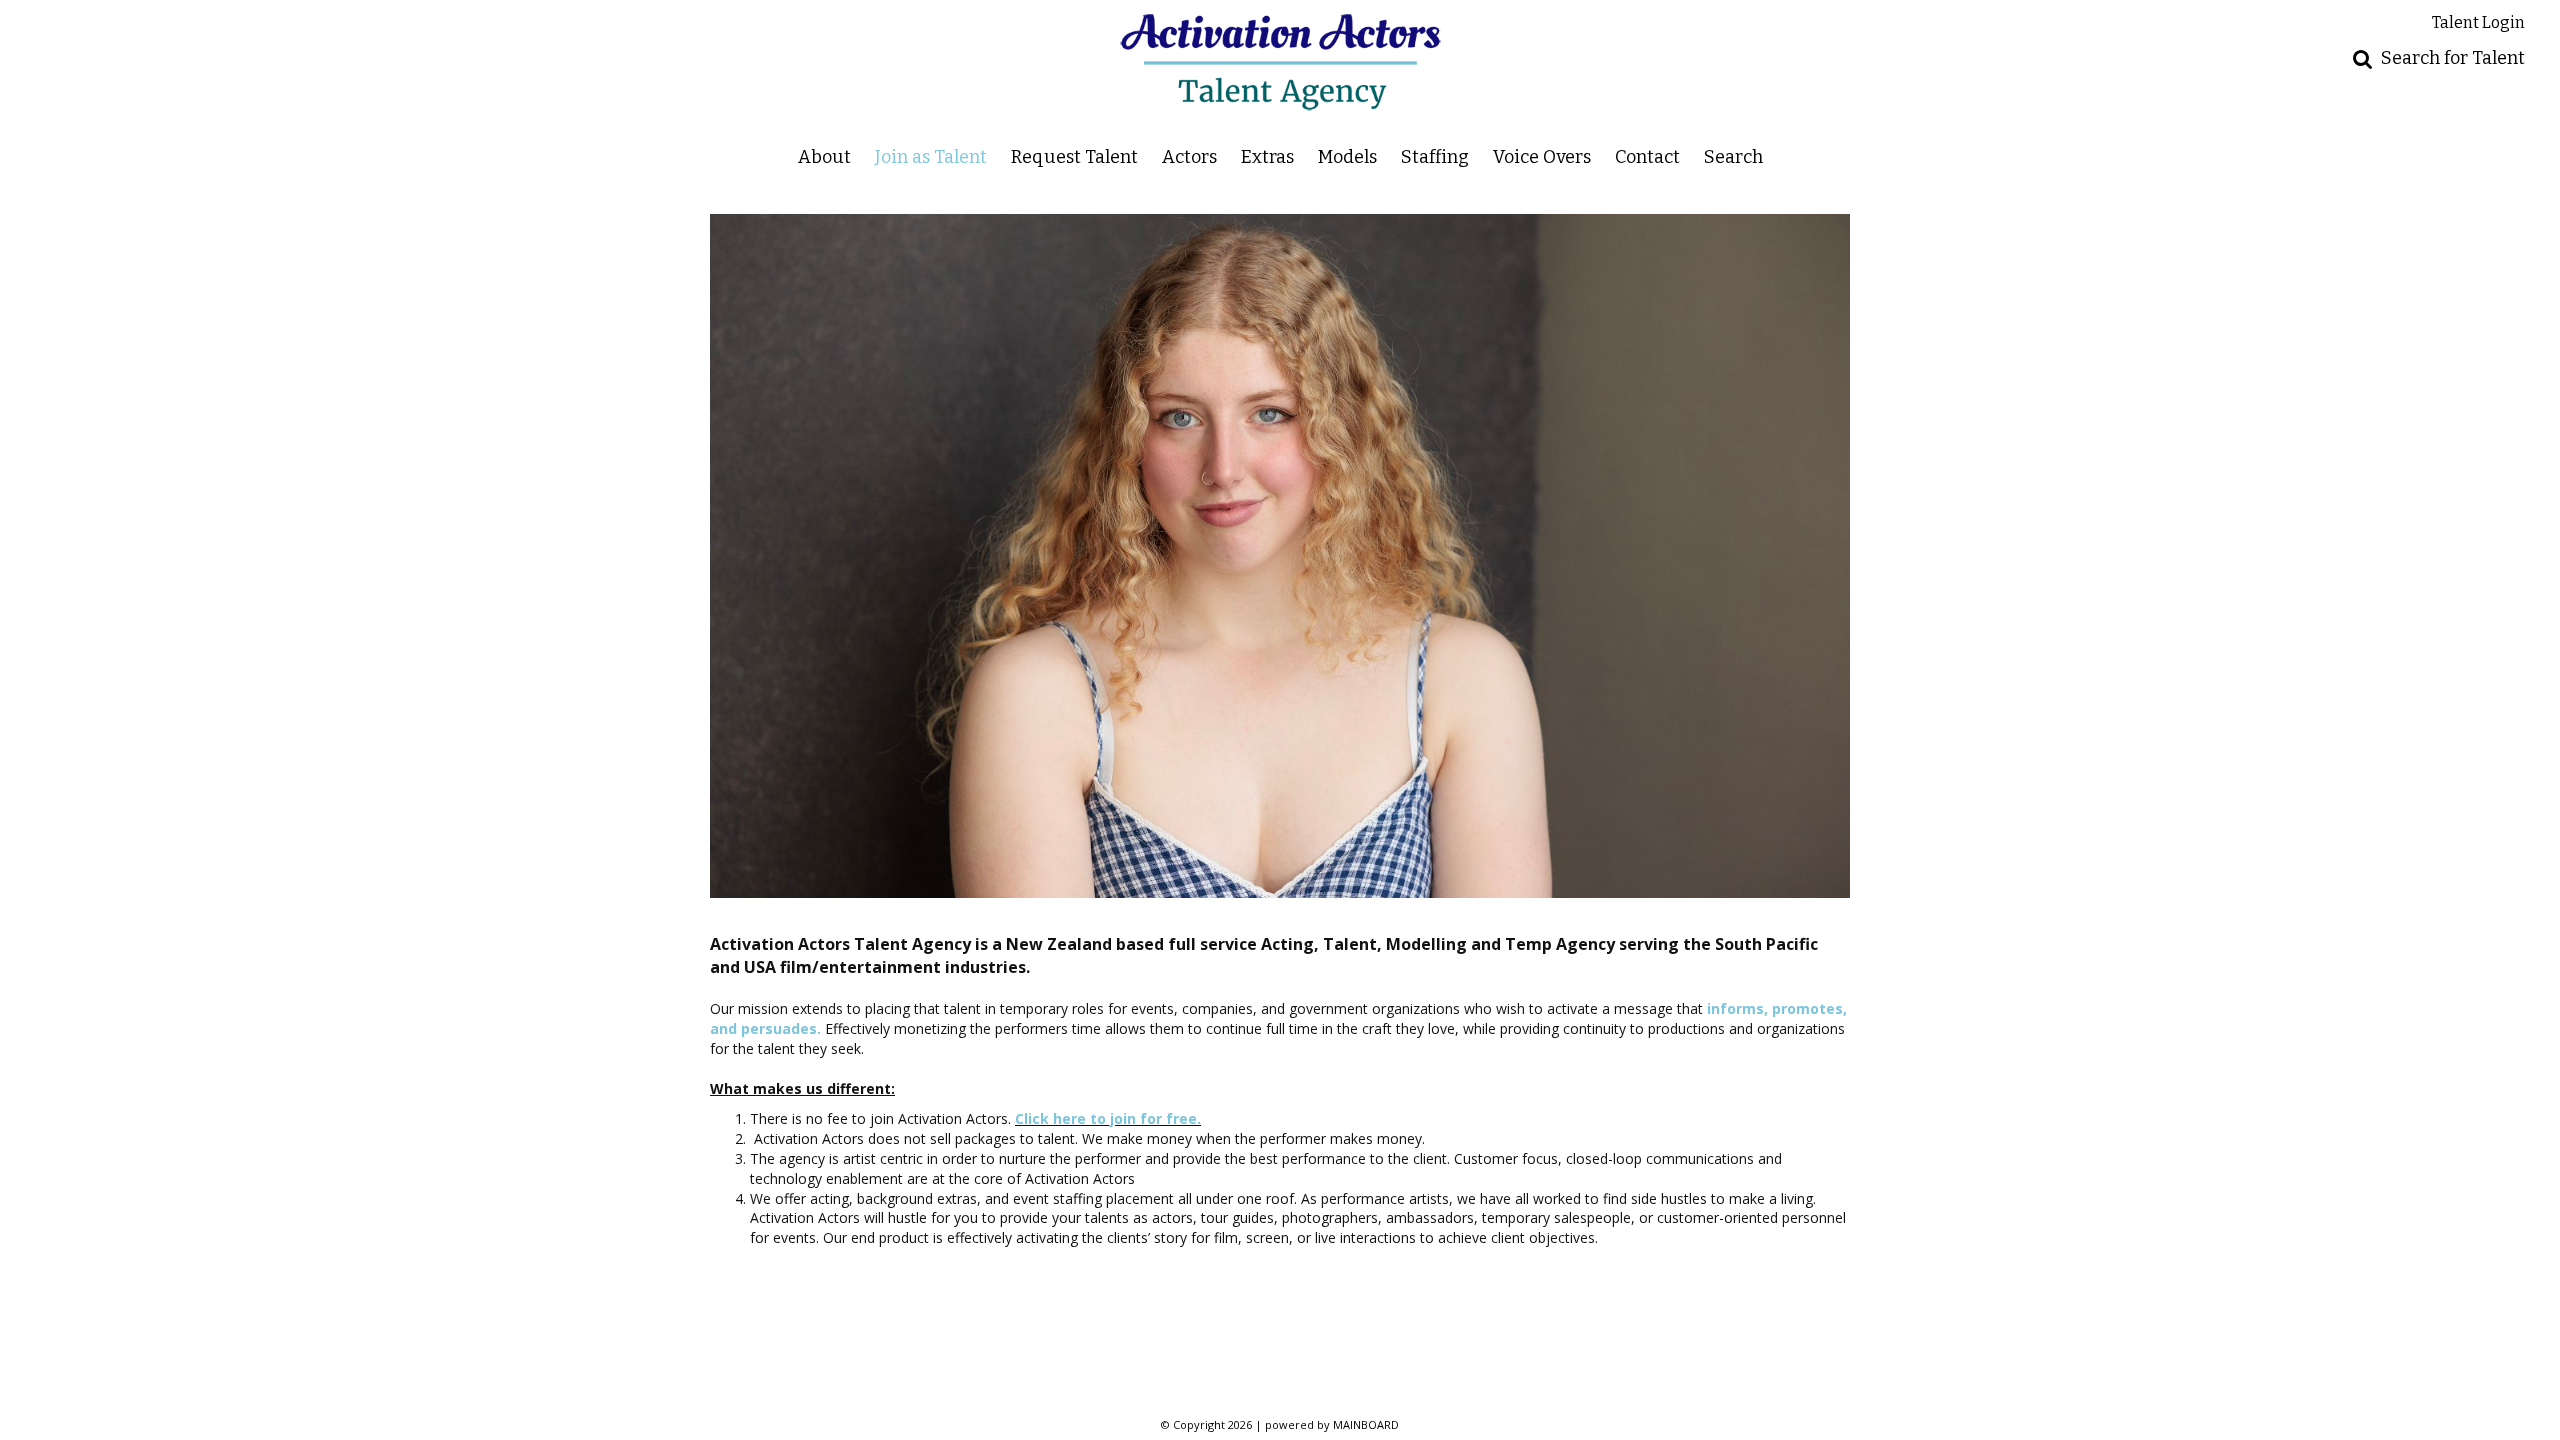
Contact (1647, 156)
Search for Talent (2453, 58)
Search (1733, 156)
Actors (1189, 156)
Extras (1267, 156)
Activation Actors (1280, 62)
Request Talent (1074, 156)
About (824, 156)
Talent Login (2478, 22)
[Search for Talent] (2363, 58)
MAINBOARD (1366, 1424)
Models (1347, 156)
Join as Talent (931, 156)
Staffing (1435, 156)
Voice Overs (1542, 156)
